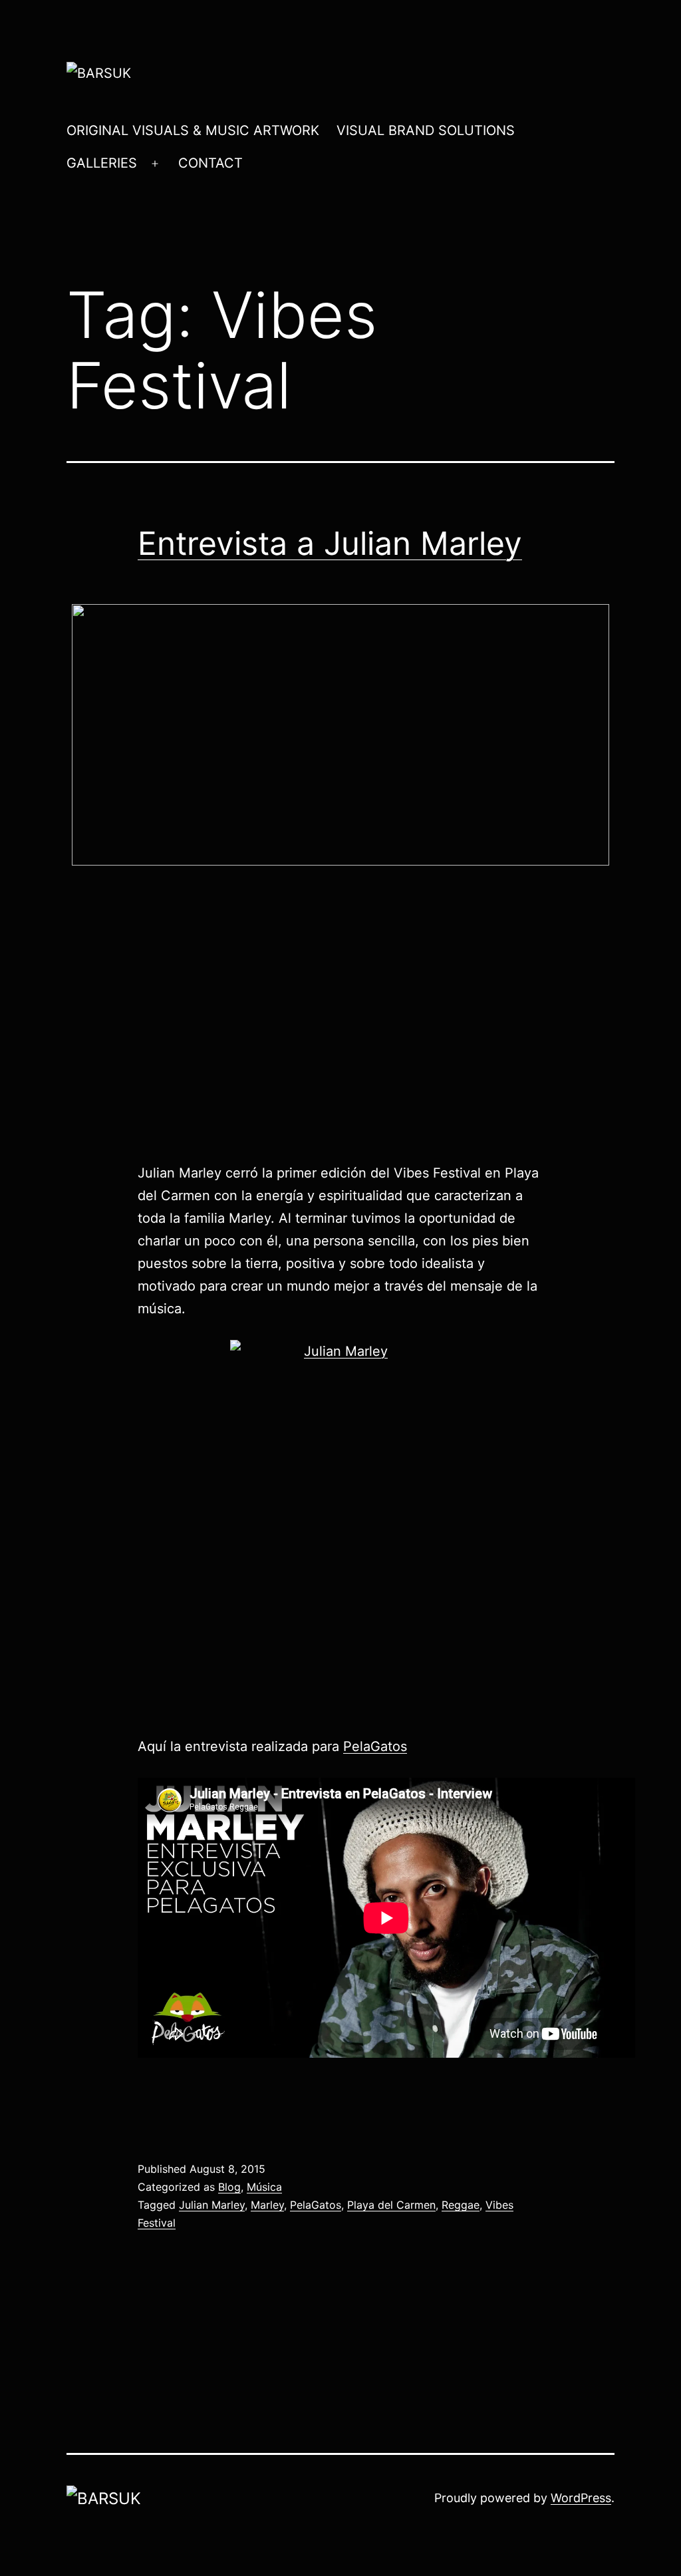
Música (264, 2187)
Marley (267, 2205)
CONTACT (210, 163)
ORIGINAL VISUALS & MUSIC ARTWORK (193, 130)
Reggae (461, 2205)
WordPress (581, 2498)
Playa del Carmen (391, 2205)
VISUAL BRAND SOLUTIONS (426, 130)
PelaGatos (375, 1746)
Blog (229, 2187)
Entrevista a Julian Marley (330, 543)
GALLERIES (102, 163)
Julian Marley (212, 2205)
